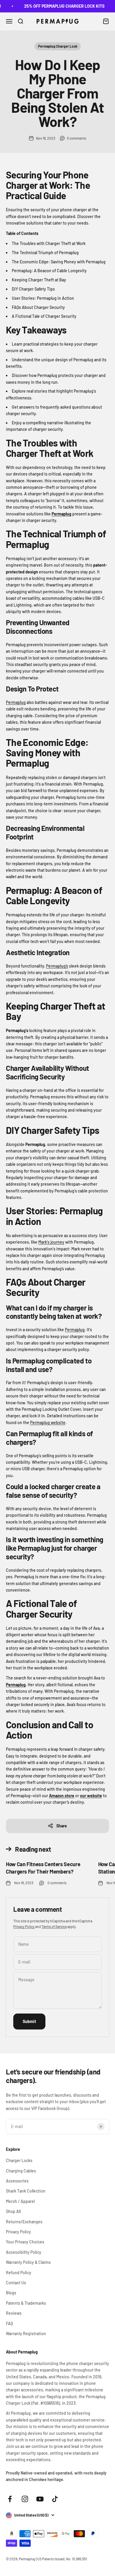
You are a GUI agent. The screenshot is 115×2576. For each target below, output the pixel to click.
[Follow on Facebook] (10, 2499)
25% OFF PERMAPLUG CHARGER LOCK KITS (57, 6)
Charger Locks (19, 2160)
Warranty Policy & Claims (28, 2262)
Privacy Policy (24, 1927)
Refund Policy (19, 2273)
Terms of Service (54, 1927)
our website (91, 1796)
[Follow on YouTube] (40, 2499)
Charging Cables (21, 2171)
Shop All (13, 2211)
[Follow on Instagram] (25, 2499)
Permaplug (61, 514)
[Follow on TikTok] (55, 2499)
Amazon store (62, 1796)
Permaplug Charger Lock (58, 46)
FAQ (9, 2323)
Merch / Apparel (20, 2201)
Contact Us (16, 2283)
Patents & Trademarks (26, 2303)
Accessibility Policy (24, 2252)
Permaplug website (48, 1422)
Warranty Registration (26, 2334)
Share (62, 1826)
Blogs (11, 2293)
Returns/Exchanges (24, 2222)
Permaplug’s (57, 966)
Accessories (17, 2181)
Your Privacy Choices (25, 2242)
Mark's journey (51, 1242)
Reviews (14, 2313)
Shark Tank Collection (26, 2191)
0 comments (77, 138)
